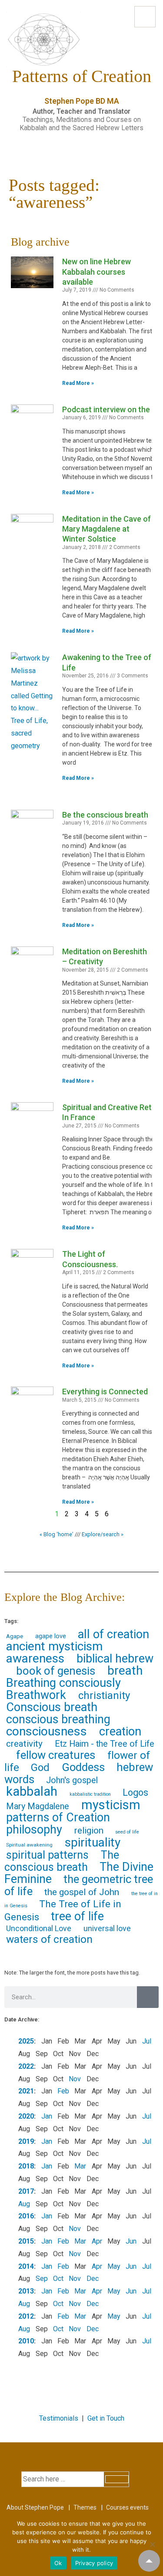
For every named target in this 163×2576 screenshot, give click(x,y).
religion (89, 1830)
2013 (26, 2291)
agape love (51, 1636)
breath (125, 1671)
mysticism (111, 1805)
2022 (26, 2066)
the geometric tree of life (79, 1885)
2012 (26, 2316)
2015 (26, 2241)
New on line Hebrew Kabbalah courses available (96, 272)
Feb (63, 2091)
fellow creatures (56, 1755)
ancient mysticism (54, 1646)
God (40, 1768)
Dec (93, 2279)
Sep (42, 2279)
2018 (26, 2166)
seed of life (127, 1832)
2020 (26, 2116)
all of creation (113, 1634)
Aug (24, 2204)
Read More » (78, 383)
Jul (147, 2041)
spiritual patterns (47, 1855)
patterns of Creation (58, 1817)
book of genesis (56, 1671)
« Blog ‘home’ (57, 1534)
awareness (35, 1658)
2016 (26, 2216)
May (114, 2266)
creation (120, 1732)
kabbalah (32, 1791)
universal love (107, 1928)
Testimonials (59, 2418)
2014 (26, 2266)
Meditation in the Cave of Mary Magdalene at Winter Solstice (106, 529)
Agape (15, 1636)
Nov (75, 2079)
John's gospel (72, 1780)
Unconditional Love (39, 1928)
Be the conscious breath (105, 815)
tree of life (77, 1916)
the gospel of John (82, 1892)
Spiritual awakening (29, 1845)
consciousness (47, 1731)
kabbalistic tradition (90, 1794)
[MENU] (145, 17)
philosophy (34, 1830)
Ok (58, 2563)
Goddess (83, 1767)
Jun (131, 2241)
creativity (24, 1744)
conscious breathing (58, 1719)
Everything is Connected (105, 1391)
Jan (47, 2116)
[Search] (148, 1997)
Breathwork (36, 1695)
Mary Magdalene (38, 1806)
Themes (85, 2507)
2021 (26, 2091)
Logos (135, 1792)
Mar (80, 2166)
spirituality (93, 1842)
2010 (26, 2341)
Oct (58, 2279)
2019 (26, 2141)
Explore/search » (103, 1534)
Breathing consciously (63, 1683)
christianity (104, 1695)
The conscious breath (62, 1861)
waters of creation (49, 1939)
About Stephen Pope (35, 2507)
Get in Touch (106, 2418)
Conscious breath (52, 1707)
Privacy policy (94, 2563)
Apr (97, 2241)
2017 (26, 2191)
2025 (26, 2041)
